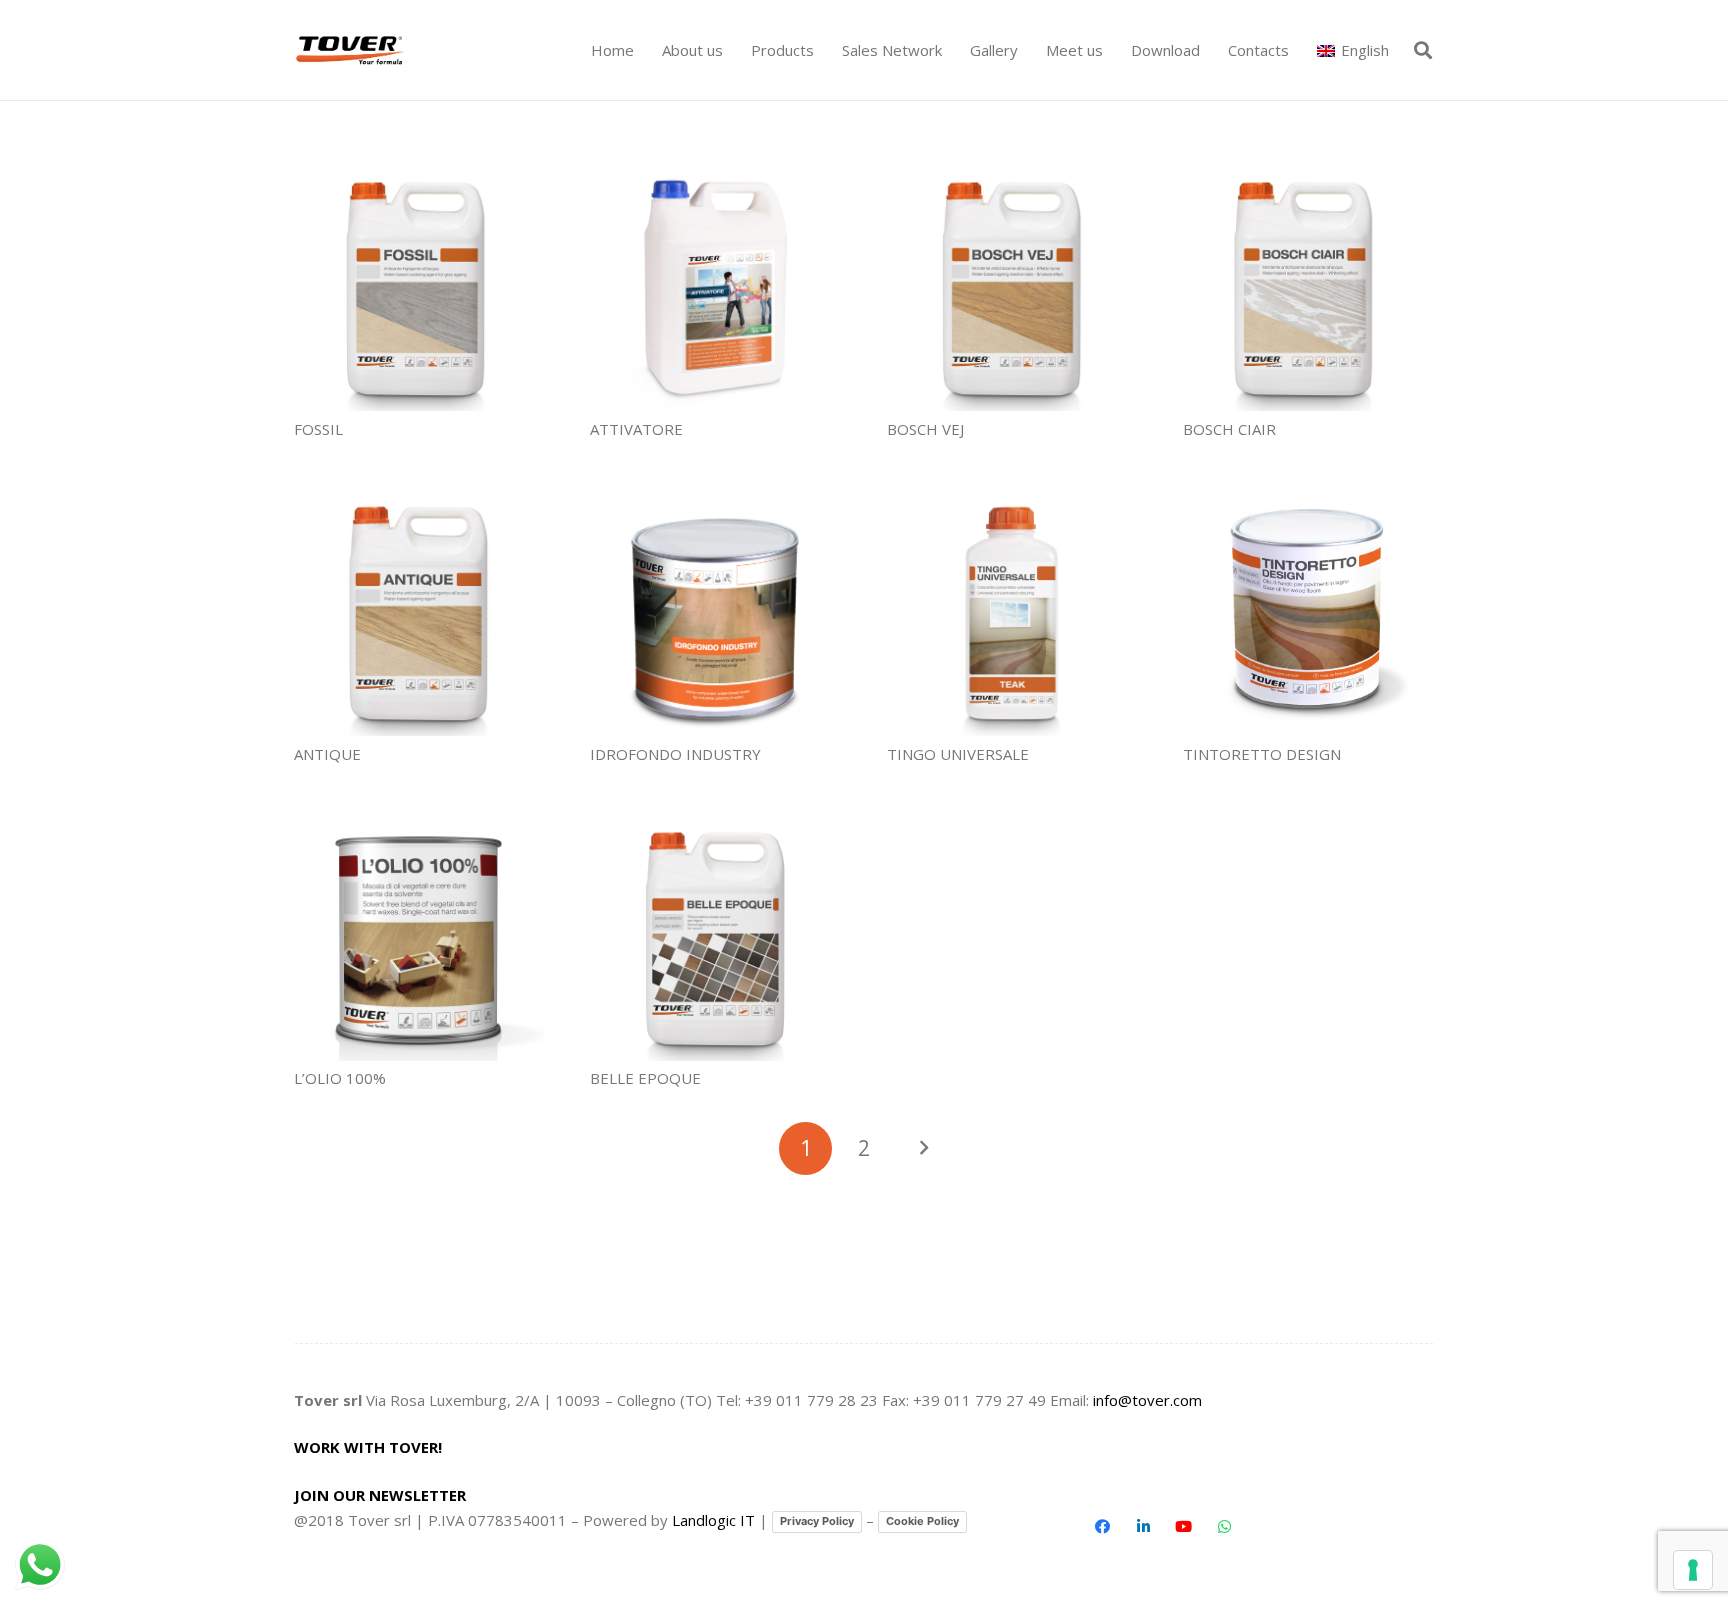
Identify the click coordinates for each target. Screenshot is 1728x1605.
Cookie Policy (922, 1521)
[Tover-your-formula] (351, 50)
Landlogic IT (713, 1520)
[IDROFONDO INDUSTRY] (715, 610)
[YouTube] (1184, 1527)
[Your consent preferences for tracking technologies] (1693, 1570)
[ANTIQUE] (419, 610)
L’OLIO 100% (340, 1078)
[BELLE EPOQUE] (715, 935)
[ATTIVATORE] (715, 285)
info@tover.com (1147, 1400)
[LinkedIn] (1143, 1527)
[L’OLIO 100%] (419, 935)
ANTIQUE (327, 754)
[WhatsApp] (1224, 1527)
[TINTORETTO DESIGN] (1308, 610)
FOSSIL (318, 429)
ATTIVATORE (636, 429)
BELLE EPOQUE (645, 1078)
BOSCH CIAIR (1229, 429)
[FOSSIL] (419, 285)
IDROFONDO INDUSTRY (675, 754)
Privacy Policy (817, 1521)
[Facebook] (1103, 1527)
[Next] (922, 1148)
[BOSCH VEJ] (1012, 285)
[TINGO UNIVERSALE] (1012, 610)
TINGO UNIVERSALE (958, 754)
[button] (823, 50)
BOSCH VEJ (925, 429)
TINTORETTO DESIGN (1262, 754)
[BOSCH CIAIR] (1308, 285)
